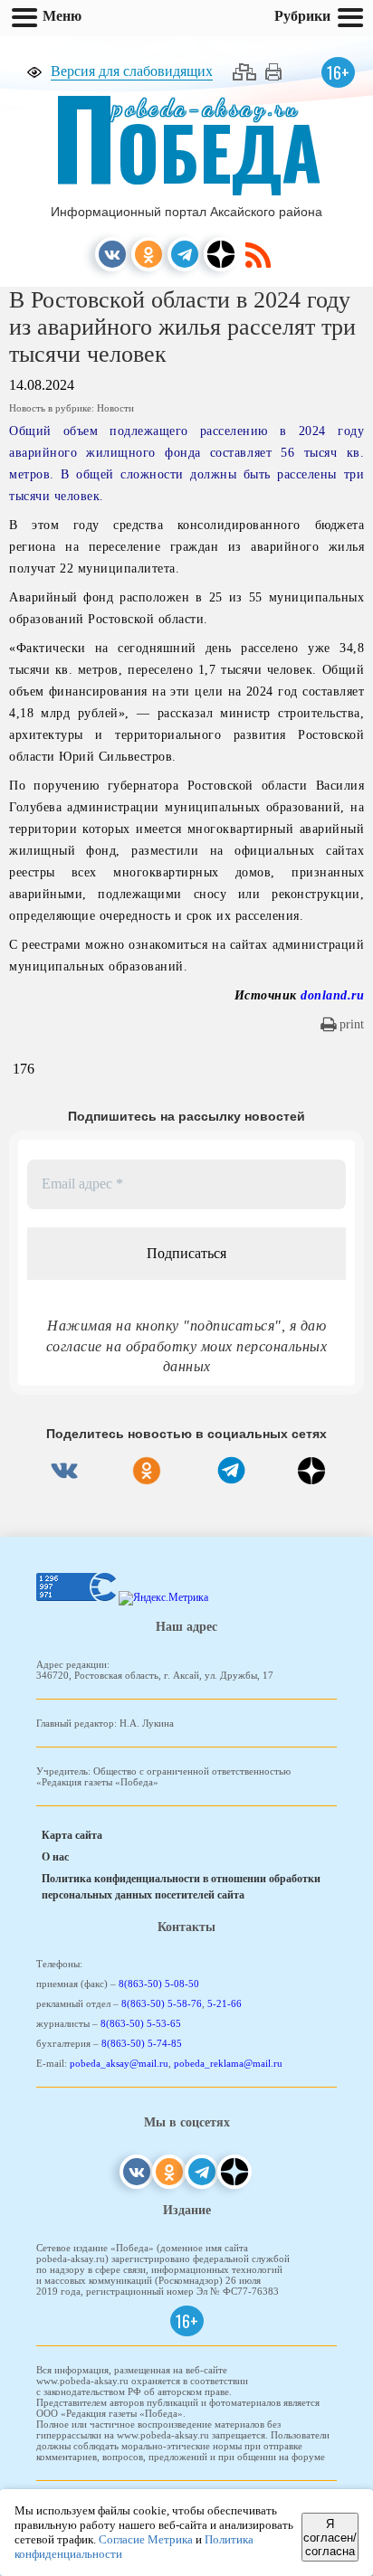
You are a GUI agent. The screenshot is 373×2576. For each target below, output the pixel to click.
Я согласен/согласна (330, 2538)
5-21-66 (225, 2003)
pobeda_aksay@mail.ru (119, 2063)
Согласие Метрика (146, 2539)
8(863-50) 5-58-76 (162, 2003)
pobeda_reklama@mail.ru (228, 2063)
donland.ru (332, 995)
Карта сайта (72, 1835)
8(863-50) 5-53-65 (141, 2023)
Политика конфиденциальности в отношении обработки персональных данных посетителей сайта (181, 1887)
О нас (55, 1857)
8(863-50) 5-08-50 (159, 1984)
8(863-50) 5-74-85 (142, 2043)
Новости (115, 408)
